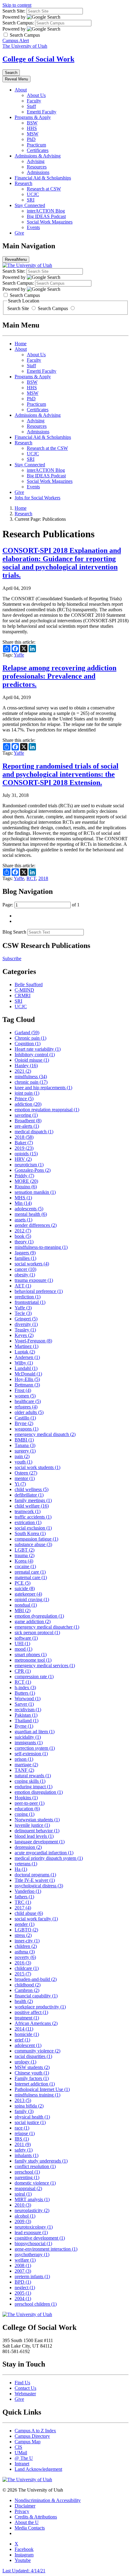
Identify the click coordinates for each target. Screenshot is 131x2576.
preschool (27, 2172)
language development (40, 1842)
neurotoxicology (34, 2227)
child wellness (32, 1489)
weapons (27, 1429)
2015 (23, 1974)
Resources (37, 167)
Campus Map (28, 2442)
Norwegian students (37, 1820)
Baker (24, 1143)
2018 (43, 878)
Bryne (24, 1423)
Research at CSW (44, 189)
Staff (31, 106)
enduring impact (34, 1787)
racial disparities (33, 2056)
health (24, 2001)
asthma (25, 1952)
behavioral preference (39, 1291)
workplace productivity (40, 2007)
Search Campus (53, 308)
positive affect (31, 2012)
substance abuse (33, 1544)
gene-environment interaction (46, 2249)
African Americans (36, 2023)
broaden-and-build (36, 1979)
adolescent (28, 2045)
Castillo (25, 1418)
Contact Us (25, 2388)
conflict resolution (35, 2166)
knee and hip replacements (43, 1088)
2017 (23, 1908)
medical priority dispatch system (49, 1858)
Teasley (25, 1330)
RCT (31, 878)
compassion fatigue (36, 1539)
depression (28, 1847)
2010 (23, 2205)
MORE (26, 1181)
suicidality (28, 1737)
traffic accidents (33, 1517)
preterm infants (32, 2276)
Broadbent (28, 1121)
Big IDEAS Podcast (46, 216)
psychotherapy (32, 2254)
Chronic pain (30, 1038)
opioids (26, 1154)
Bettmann (27, 1385)
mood (23, 1649)
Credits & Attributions (36, 2517)
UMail (21, 2453)
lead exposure (31, 2232)
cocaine (25, 1566)
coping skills (30, 1781)
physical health (32, 2117)
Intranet (22, 2464)
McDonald (28, 1374)
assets (23, 1220)
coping (25, 1814)
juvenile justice (32, 1825)
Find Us (22, 2383)
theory (24, 1242)
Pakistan (26, 1715)
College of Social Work (38, 59)
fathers (24, 1897)
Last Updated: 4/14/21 (24, 2571)
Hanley (26, 1066)
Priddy (24, 1176)
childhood (28, 1985)
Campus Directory (32, 2436)
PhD (31, 139)
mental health (31, 1214)
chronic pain (31, 1082)
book (23, 1236)
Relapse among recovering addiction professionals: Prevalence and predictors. (59, 676)
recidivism (28, 1710)
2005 (23, 2293)
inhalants (27, 2155)
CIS (18, 2447)
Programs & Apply (33, 117)
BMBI (24, 1440)
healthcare (28, 1401)
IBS (22, 2139)
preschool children (36, 2304)
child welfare (32, 1506)
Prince (24, 1099)
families (25, 1258)
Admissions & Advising (38, 156)
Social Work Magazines (50, 222)
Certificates (38, 150)
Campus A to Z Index (35, 2431)
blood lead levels (34, 1836)
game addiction (33, 1621)
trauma (25, 1555)
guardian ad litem (35, 1732)
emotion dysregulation (39, 1616)
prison (24, 1759)
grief (22, 2040)
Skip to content (17, 5)
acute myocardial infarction (44, 1853)
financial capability (36, 1996)
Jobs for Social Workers (37, 498)
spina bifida (29, 2106)
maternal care (31, 1577)
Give (19, 233)
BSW (32, 123)
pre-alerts (27, 1126)
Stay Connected (30, 205)
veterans (26, 1864)
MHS (23, 1198)
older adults (29, 1412)
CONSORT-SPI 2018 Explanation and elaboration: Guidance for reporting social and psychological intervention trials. (62, 563)
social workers (32, 1264)
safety (24, 2150)
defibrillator (29, 1495)
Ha (21, 1869)
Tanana (25, 1445)
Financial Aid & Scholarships (43, 178)
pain (22, 1456)
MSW (33, 134)
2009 (23, 2221)
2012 (23, 1231)
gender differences (36, 1225)
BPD (23, 2282)
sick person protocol (37, 1632)
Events (33, 227)
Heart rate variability (38, 1049)
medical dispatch (34, 1132)
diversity (26, 1324)
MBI (23, 1610)
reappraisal (28, 2188)
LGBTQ (26, 1930)
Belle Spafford (29, 985)
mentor (25, 1478)
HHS (32, 128)
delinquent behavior (37, 1831)
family (24, 2111)
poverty (25, 1957)
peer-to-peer (30, 1803)
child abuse (29, 1913)
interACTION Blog (46, 211)
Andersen (27, 1357)
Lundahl (26, 1368)
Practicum (36, 145)
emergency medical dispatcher (47, 1627)
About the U (27, 2522)
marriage (26, 1765)
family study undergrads (41, 2161)
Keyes (24, 1335)
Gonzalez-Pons (33, 1170)
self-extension (31, 1754)
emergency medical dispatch (45, 1434)
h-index (25, 1688)
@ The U (24, 2458)
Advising (36, 161)
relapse (25, 2133)
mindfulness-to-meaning (41, 1247)
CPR (23, 1671)
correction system (35, 1748)
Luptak (25, 1352)
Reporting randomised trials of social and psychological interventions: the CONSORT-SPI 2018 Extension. (60, 774)
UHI (22, 1643)
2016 (23, 1963)
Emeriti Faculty (42, 112)
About (21, 90)
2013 (23, 2100)
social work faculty (36, 1919)
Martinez (27, 1346)
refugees (26, 1407)
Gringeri (26, 1319)
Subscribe (12, 959)
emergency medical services (45, 1666)
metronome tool (33, 1660)
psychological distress (39, 1886)
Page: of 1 (41, 905)
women (25, 1396)
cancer (25, 1269)
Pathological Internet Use (42, 2089)
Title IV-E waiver (35, 1880)
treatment (27, 2018)
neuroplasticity (32, 2210)
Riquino (26, 1187)
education (27, 1809)
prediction (28, 1297)
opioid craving (32, 1599)
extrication (28, 1522)
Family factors (32, 2078)
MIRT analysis (32, 2199)
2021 (23, 1071)
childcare (27, 1968)
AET (23, 1286)
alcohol (25, 2216)
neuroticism (29, 1165)
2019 (24, 1148)
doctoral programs (35, 1875)
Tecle (23, 1313)
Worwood (28, 1699)
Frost (23, 1390)
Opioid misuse (32, 1060)
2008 (23, 2265)
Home (21, 344)
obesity (25, 1275)
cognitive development (40, 2238)
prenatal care (30, 1572)
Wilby (24, 1363)
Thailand (27, 1721)
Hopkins (26, 1798)
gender (25, 1924)
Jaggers (25, 1253)
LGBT (25, 1550)
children (26, 1946)
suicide (25, 1588)
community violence (37, 2051)
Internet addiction (35, 2084)
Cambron (27, 1990)
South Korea (30, 1533)
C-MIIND (24, 990)
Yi (20, 1484)
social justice (30, 2122)
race (22, 2128)
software (26, 1638)
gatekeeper (28, 1594)
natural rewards (33, 1776)
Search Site (19, 308)
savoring (26, 1115)
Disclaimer (25, 2506)
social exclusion (33, 1528)
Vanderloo (28, 1891)
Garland (27, 1033)
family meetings (33, 1500)
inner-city (27, 1941)
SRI (31, 200)
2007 (23, 2271)
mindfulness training (37, 2095)
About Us (36, 95)
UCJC (33, 194)
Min (23, 1203)
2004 (23, 2298)
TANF (24, 1770)
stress (23, 1935)
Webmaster (25, 2394)
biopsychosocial (33, 2243)
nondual (26, 1605)
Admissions (38, 172)
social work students (37, 1467)
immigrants (29, 1743)
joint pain (27, 1093)
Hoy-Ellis (27, 1379)
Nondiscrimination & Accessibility (48, 2500)
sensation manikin (35, 1192)
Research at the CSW (47, 448)
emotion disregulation (39, 1792)
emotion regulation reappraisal (47, 1110)
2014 (24, 2029)
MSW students (32, 2067)
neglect (25, 2287)
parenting (27, 2177)
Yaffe (19, 655)
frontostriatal (30, 1302)
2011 (23, 2144)
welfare (25, 2260)
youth (23, 1462)
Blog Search (14, 932)
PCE (23, 1583)
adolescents (29, 1209)
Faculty (34, 101)
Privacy (22, 2511)
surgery (25, 1451)
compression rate (34, 1677)
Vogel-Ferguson (33, 1341)
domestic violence (35, 2183)
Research (23, 183)
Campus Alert (16, 41)
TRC (23, 1902)
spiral (23, 2194)
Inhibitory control (35, 1055)
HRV (23, 1159)
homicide (27, 2034)
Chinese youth (32, 2073)
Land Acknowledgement (38, 2469)
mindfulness (31, 1077)
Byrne (24, 1726)
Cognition (28, 1044)
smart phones (31, 1654)
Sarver (24, 1704)
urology (25, 2062)
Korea (24, 1561)
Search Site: (14, 11)
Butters (25, 1693)
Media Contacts (30, 2528)
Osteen (26, 1473)
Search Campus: (18, 23)
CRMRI (23, 996)
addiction (28, 1104)
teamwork (28, 1511)
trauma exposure (34, 1280)
